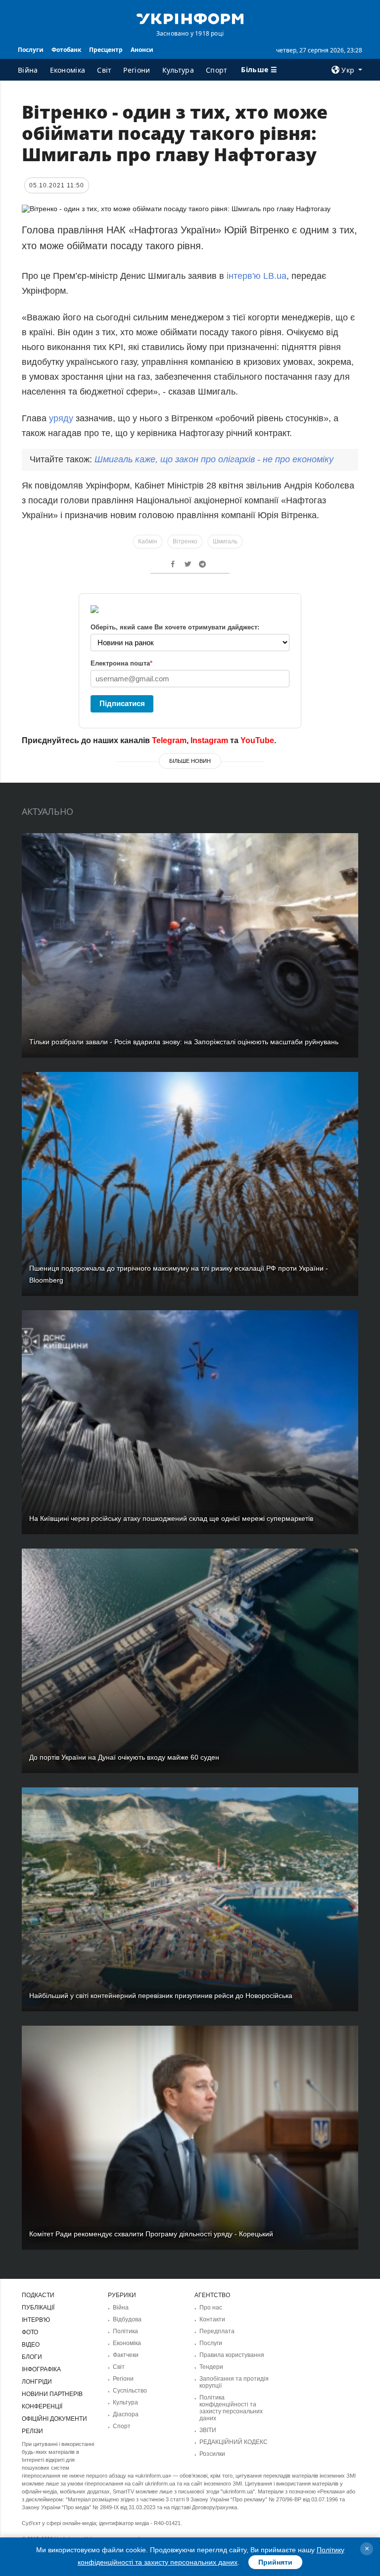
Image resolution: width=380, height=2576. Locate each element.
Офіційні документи (54, 2419)
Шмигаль (225, 541)
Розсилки (212, 2454)
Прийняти (275, 2562)
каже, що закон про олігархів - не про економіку (214, 459)
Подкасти (38, 2295)
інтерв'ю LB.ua (257, 276)
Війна (28, 70)
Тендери (211, 2367)
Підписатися (122, 703)
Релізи (32, 2431)
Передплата (217, 2331)
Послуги (31, 50)
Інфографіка (41, 2369)
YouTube (257, 740)
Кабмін (148, 541)
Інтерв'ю (36, 2320)
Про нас (211, 2308)
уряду (61, 418)
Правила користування (232, 2355)
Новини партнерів (52, 2394)
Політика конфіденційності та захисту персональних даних (231, 2408)
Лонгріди (37, 2382)
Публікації (38, 2308)
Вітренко (185, 541)
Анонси (142, 50)
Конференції (42, 2406)
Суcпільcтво (130, 2391)
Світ (104, 70)
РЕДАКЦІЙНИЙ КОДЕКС (234, 2442)
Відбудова (127, 2319)
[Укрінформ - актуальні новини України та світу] (190, 18)
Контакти (212, 2319)
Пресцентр (106, 50)
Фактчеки (126, 2355)
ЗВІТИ (208, 2430)
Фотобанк (66, 50)
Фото (30, 2332)
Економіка (68, 70)
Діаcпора (126, 2414)
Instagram (209, 740)
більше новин (190, 761)
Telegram (169, 740)
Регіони (137, 70)
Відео (31, 2345)
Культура (178, 70)
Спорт (217, 70)
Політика (125, 2331)
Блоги (32, 2357)
